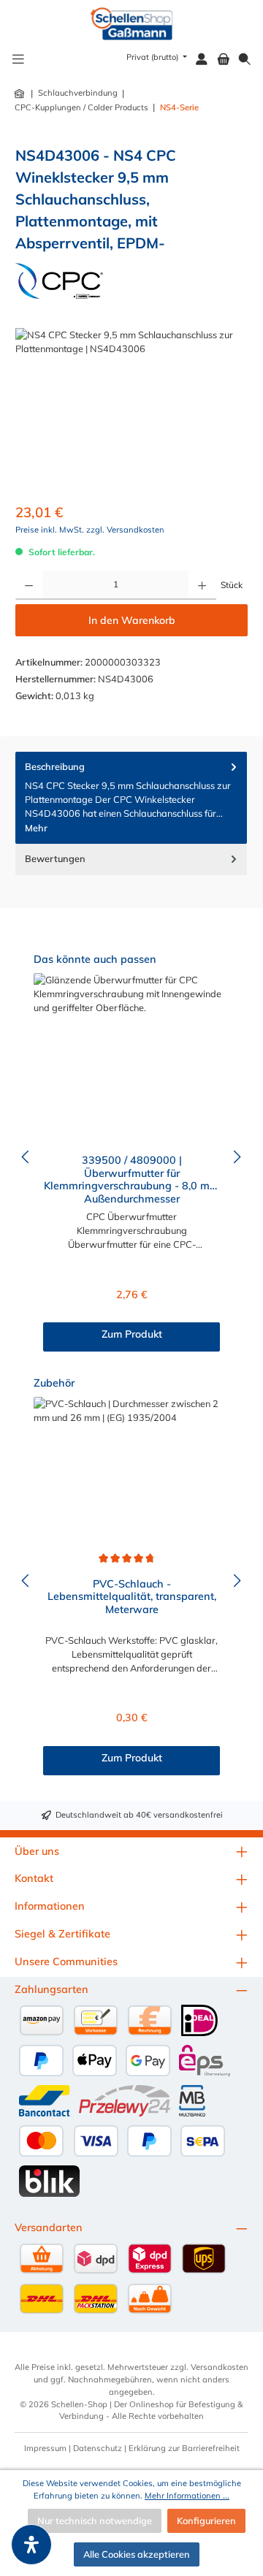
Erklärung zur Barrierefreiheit (184, 2448)
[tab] (131, 798)
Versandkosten (220, 2367)
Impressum (45, 2448)
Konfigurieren (206, 2520)
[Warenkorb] (224, 60)
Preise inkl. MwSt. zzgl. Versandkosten (90, 530)
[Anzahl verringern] (29, 585)
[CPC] (59, 281)
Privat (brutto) (153, 57)
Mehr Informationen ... (187, 2496)
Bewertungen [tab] (55, 858)
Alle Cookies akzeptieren (137, 2554)
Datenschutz (98, 2448)
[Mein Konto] (202, 60)
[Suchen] (245, 60)
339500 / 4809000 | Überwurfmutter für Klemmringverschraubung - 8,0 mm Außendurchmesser (131, 1178)
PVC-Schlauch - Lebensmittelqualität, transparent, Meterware (132, 1597)
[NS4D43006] (131, 410)
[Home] (20, 94)
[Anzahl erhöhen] (202, 585)
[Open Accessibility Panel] (31, 2545)
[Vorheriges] (26, 1157)
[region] (131, 410)
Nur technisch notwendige (95, 2520)
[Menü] (18, 60)
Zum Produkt (132, 1334)
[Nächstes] (237, 1157)
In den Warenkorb (132, 620)
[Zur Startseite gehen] (132, 24)
